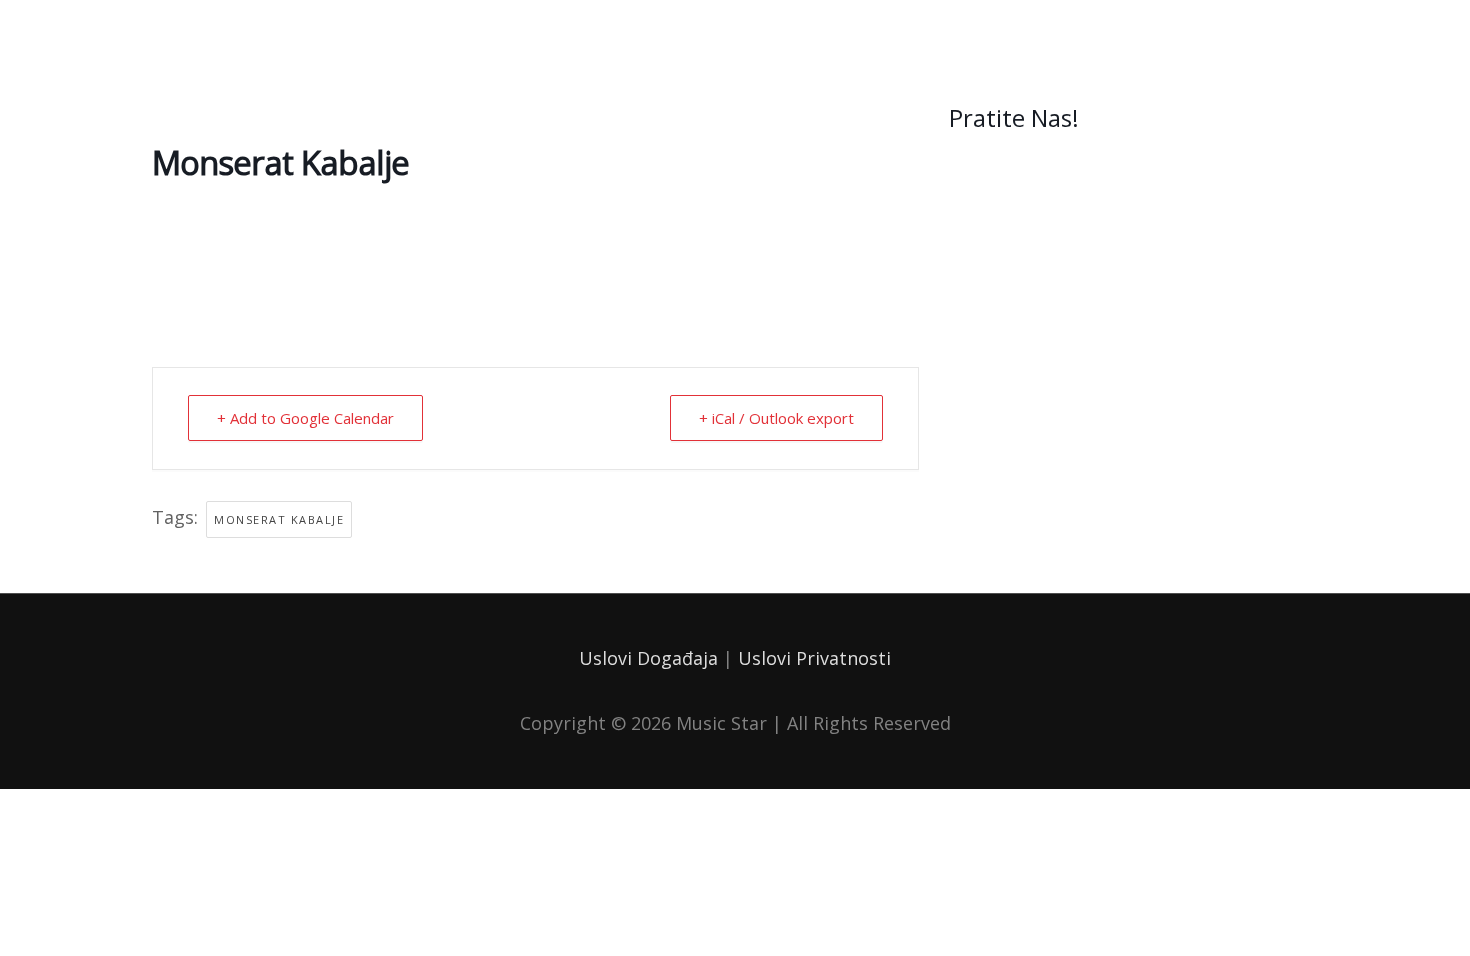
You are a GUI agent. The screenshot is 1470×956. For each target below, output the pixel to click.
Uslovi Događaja (648, 658)
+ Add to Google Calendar (305, 418)
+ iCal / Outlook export (776, 418)
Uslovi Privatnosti (814, 658)
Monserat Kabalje (279, 519)
